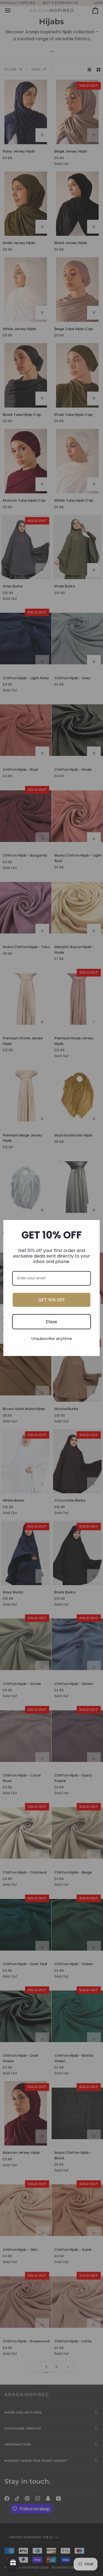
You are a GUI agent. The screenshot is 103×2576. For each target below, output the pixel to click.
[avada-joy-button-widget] (13, 2563)
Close (51, 1322)
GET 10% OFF (52, 1300)
